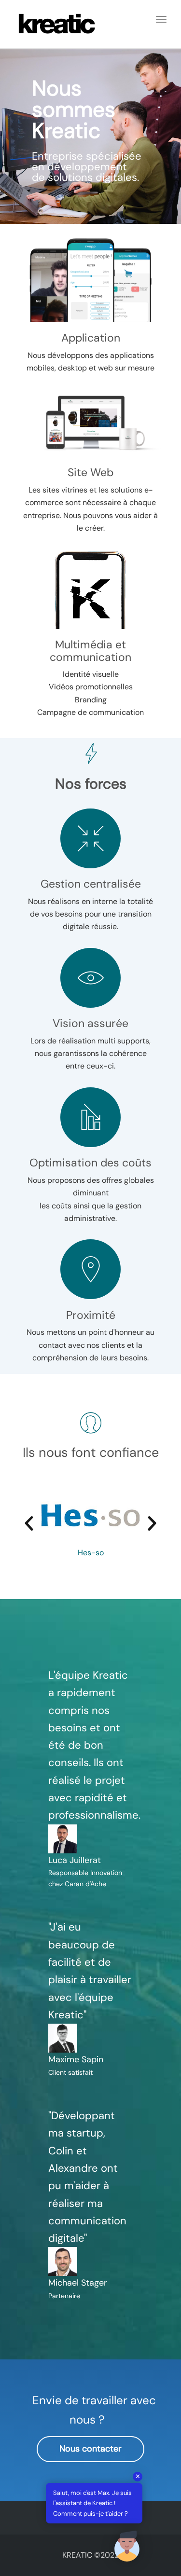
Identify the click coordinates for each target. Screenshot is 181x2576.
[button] (29, 1523)
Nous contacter (90, 2449)
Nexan (91, 1553)
